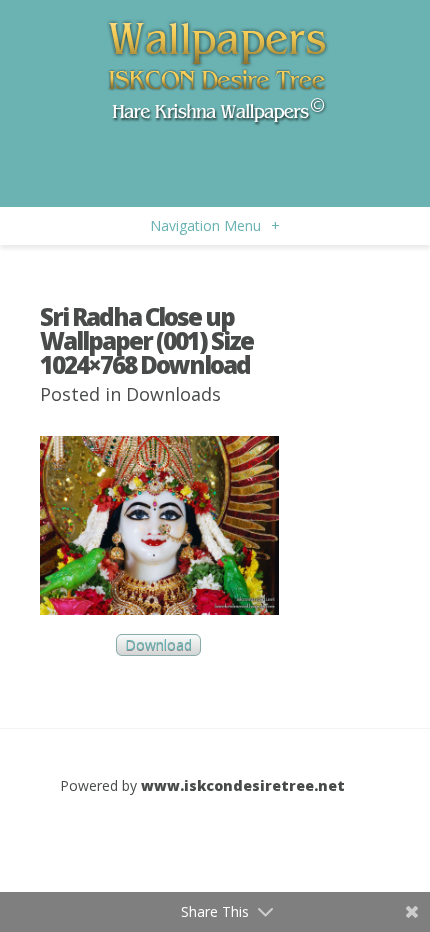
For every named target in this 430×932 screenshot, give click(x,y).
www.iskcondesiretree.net (243, 785)
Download (158, 645)
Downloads (173, 394)
